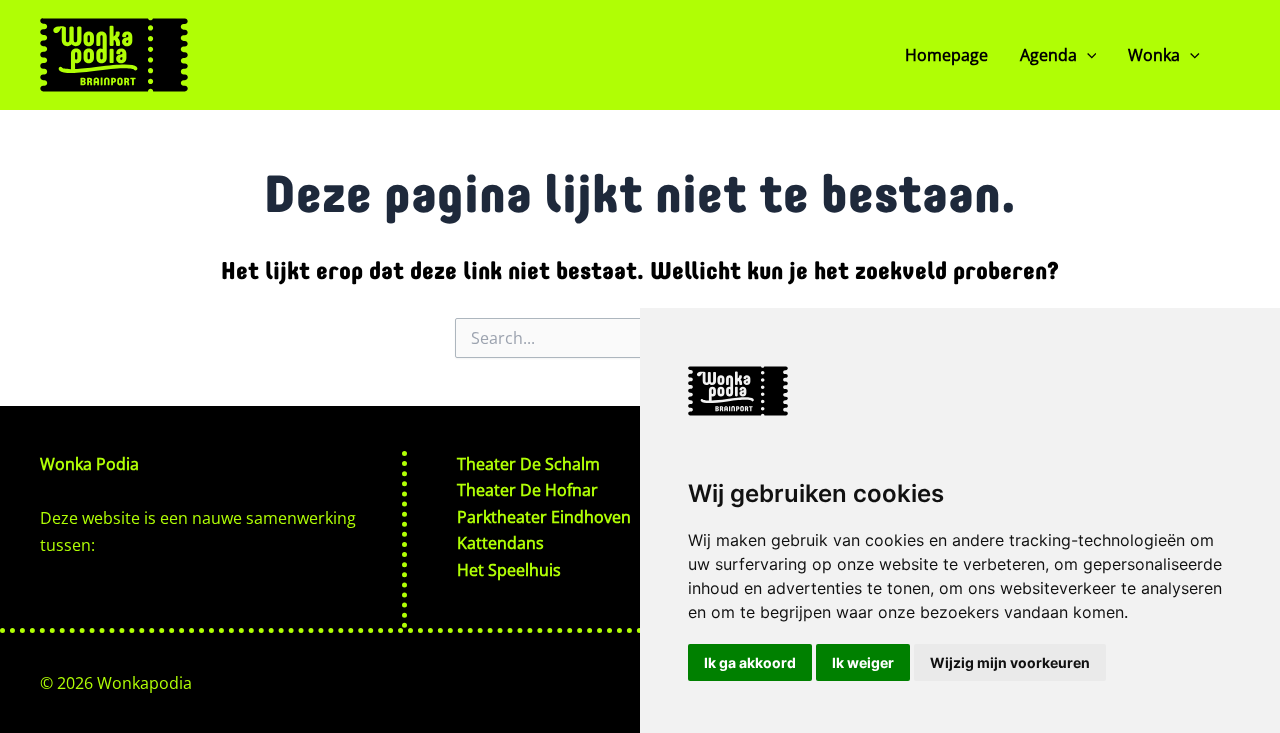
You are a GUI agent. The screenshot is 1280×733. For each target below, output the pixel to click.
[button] (1087, 55)
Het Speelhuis (509, 570)
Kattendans (500, 543)
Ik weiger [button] (863, 662)
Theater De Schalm (528, 464)
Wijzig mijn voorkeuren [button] (1010, 662)
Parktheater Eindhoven (544, 517)
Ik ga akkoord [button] (750, 662)
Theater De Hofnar (527, 490)
